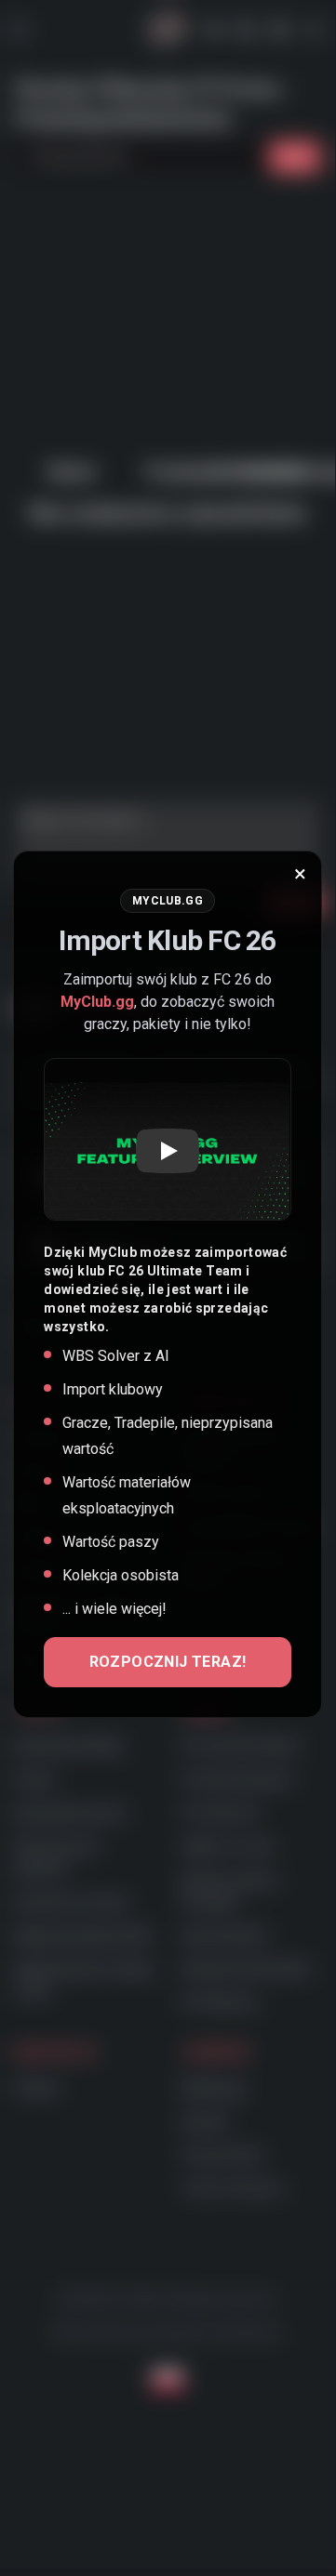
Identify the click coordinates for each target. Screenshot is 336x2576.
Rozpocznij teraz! (168, 1662)
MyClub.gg (97, 1002)
